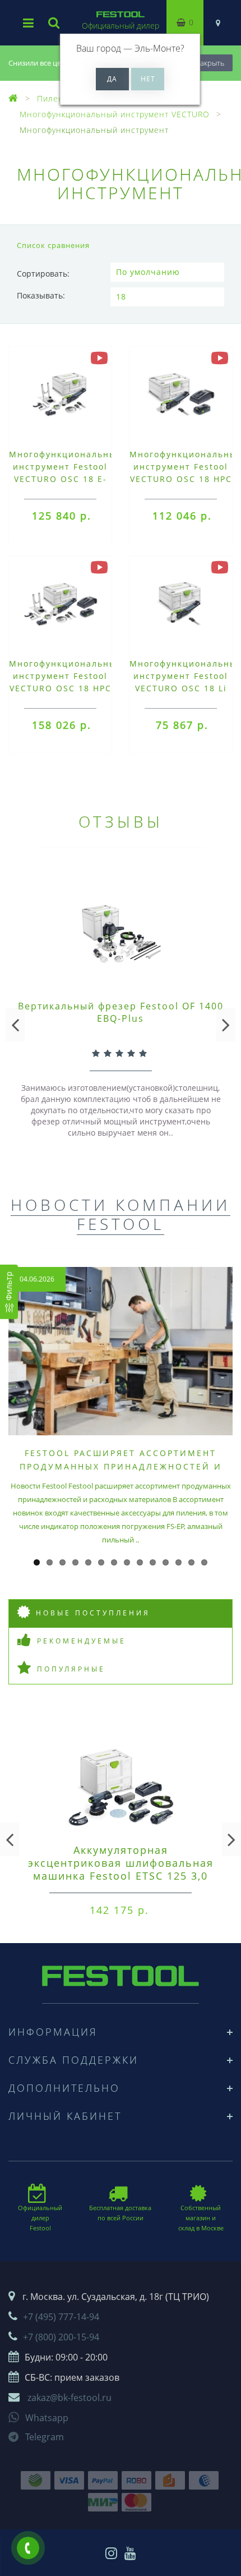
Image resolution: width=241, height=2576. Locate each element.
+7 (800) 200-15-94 (61, 2337)
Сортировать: (43, 274)
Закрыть (210, 63)
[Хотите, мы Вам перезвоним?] (28, 2548)
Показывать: (41, 295)
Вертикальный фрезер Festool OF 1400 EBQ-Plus (121, 1012)
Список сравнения (53, 245)
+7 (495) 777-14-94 (61, 2317)
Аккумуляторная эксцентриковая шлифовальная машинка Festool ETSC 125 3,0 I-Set (121, 1869)
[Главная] (13, 98)
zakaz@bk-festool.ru (69, 2398)
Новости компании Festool (121, 1214)
